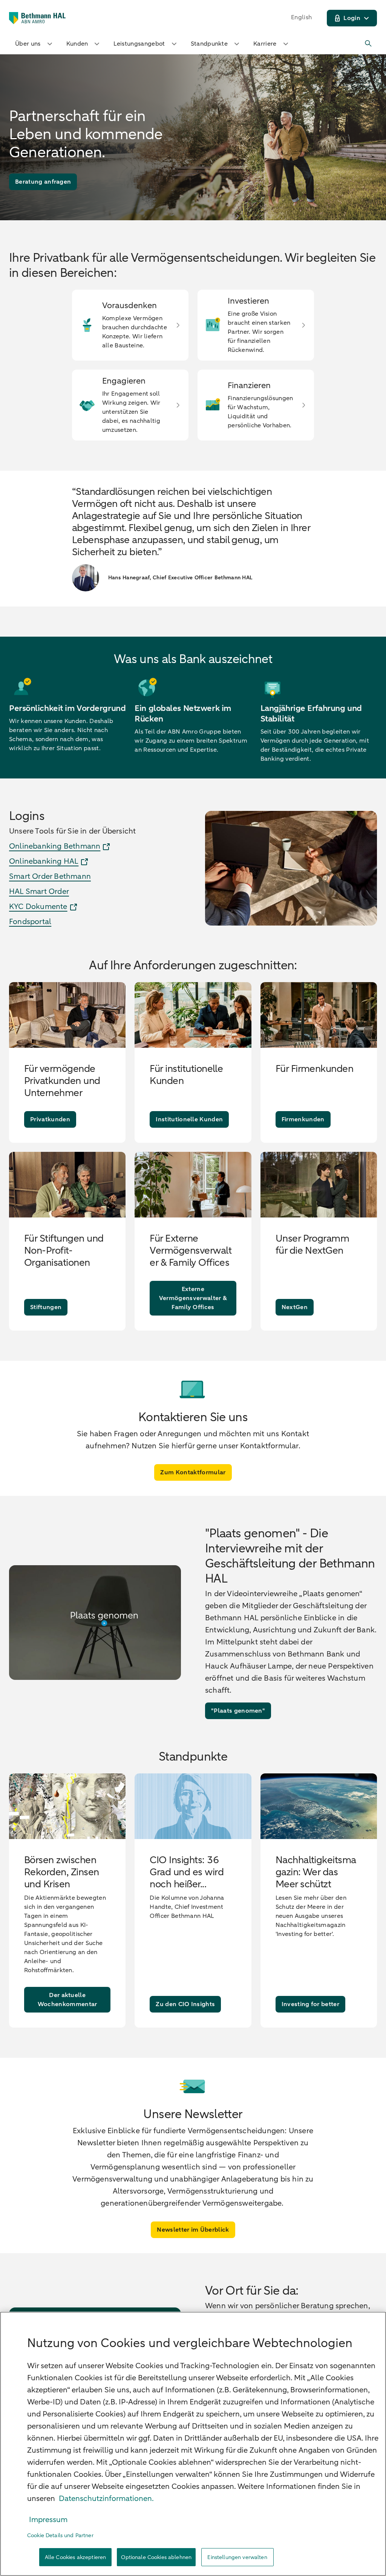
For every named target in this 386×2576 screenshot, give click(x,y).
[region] (193, 2444)
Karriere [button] (265, 44)
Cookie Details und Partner (60, 2535)
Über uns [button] (28, 44)
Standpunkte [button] (209, 44)
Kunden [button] (77, 44)
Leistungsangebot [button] (139, 44)
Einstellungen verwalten (237, 2557)
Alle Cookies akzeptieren (75, 2557)
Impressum (48, 2520)
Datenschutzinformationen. (106, 2498)
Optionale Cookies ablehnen (156, 2557)
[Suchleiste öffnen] (369, 44)
